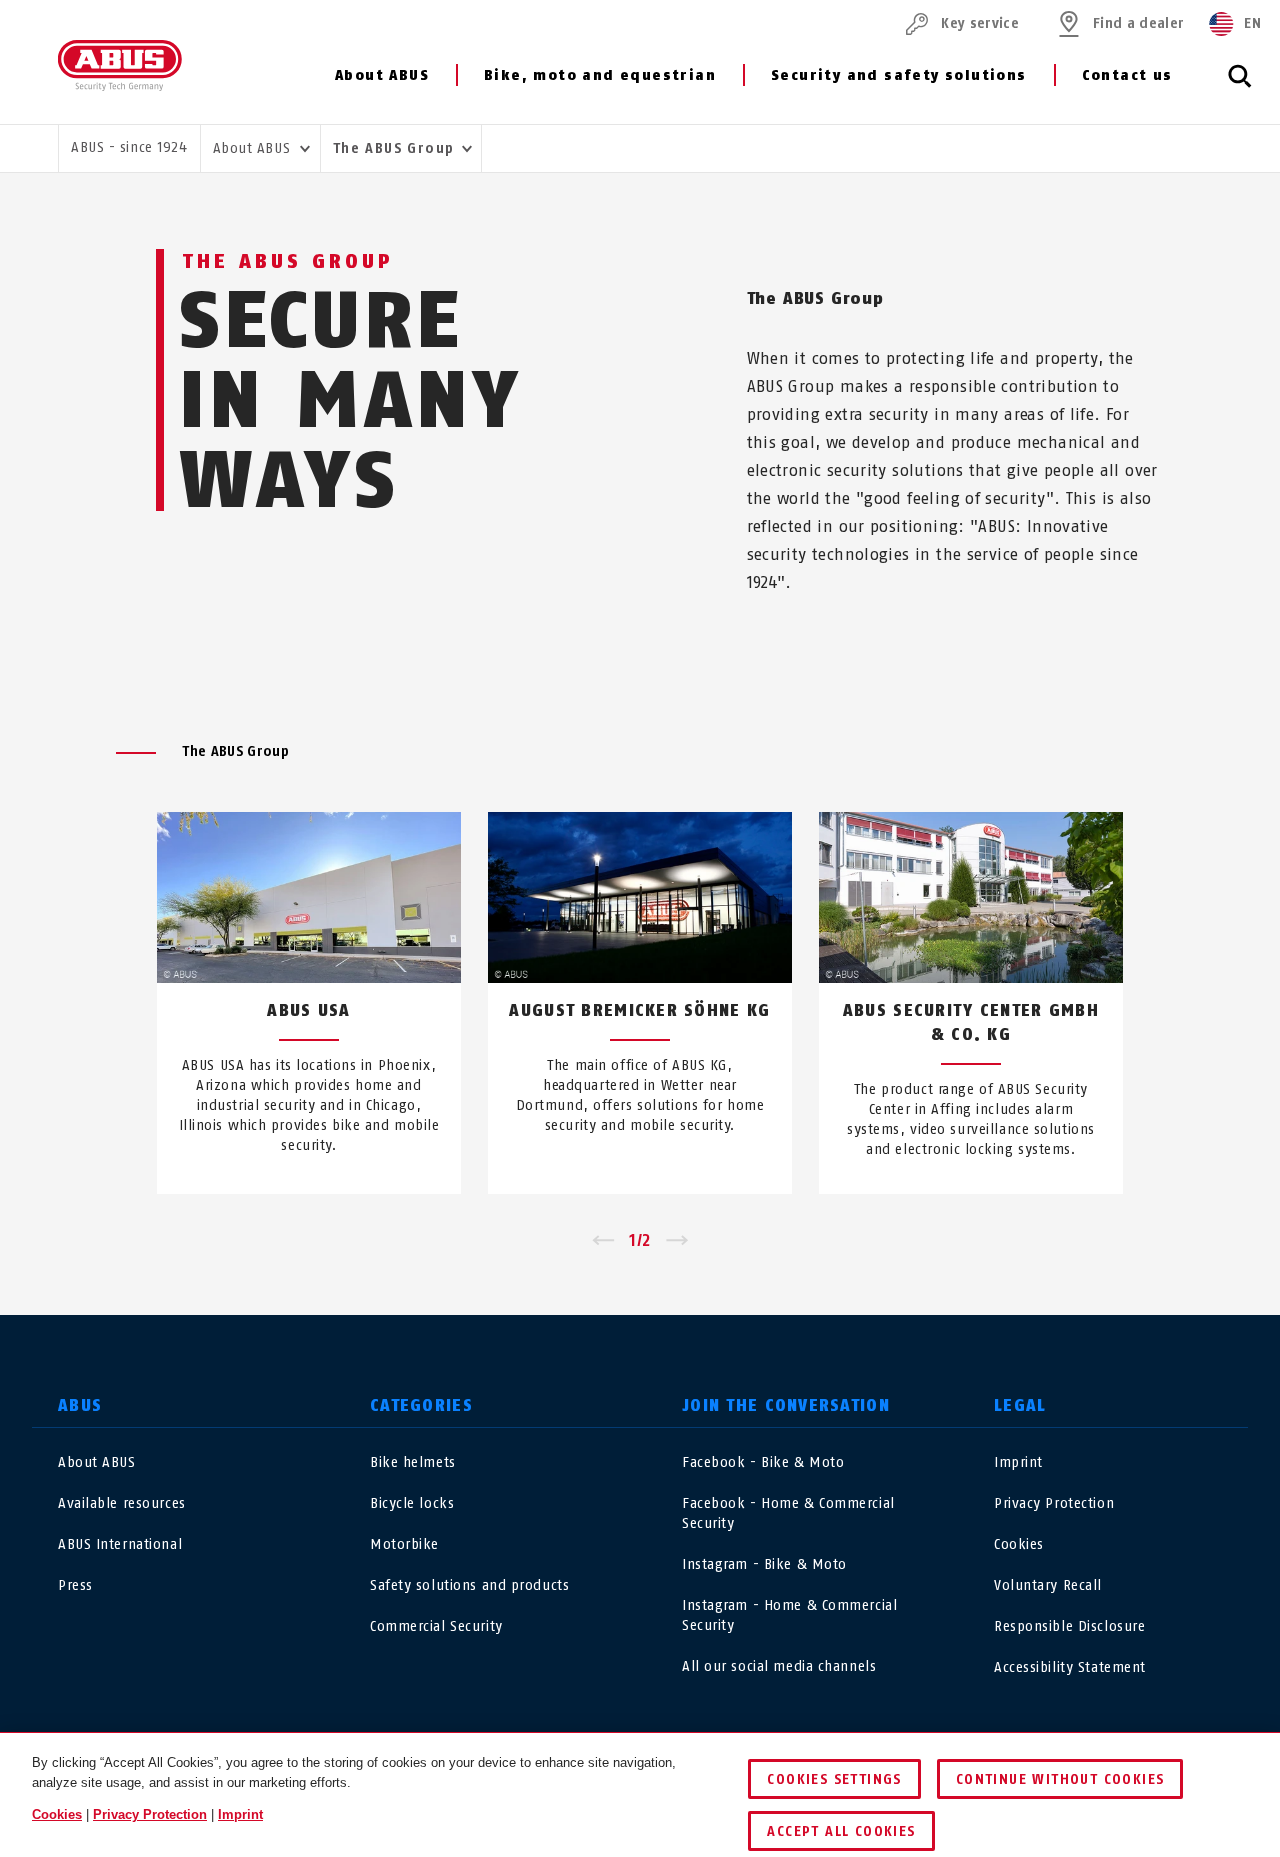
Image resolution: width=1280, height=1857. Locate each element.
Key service (980, 23)
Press (75, 1585)
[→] (677, 1241)
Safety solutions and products (469, 1585)
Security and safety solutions (899, 75)
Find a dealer (1138, 23)
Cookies (1019, 1544)
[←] (602, 1241)
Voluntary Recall (1048, 1585)
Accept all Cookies (841, 1831)
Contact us (1127, 75)
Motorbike (404, 1544)
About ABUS (382, 75)
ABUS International (120, 1544)
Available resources (122, 1503)
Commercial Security (436, 1626)
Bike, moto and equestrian (600, 75)
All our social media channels (779, 1666)
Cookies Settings (834, 1779)
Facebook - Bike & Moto (763, 1462)
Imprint (1018, 1462)
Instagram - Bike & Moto (764, 1564)
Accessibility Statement (1070, 1667)
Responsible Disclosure (1069, 1626)
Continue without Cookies (1060, 1779)
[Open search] (1240, 87)
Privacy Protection (1054, 1503)
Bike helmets (413, 1462)
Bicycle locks (412, 1503)
